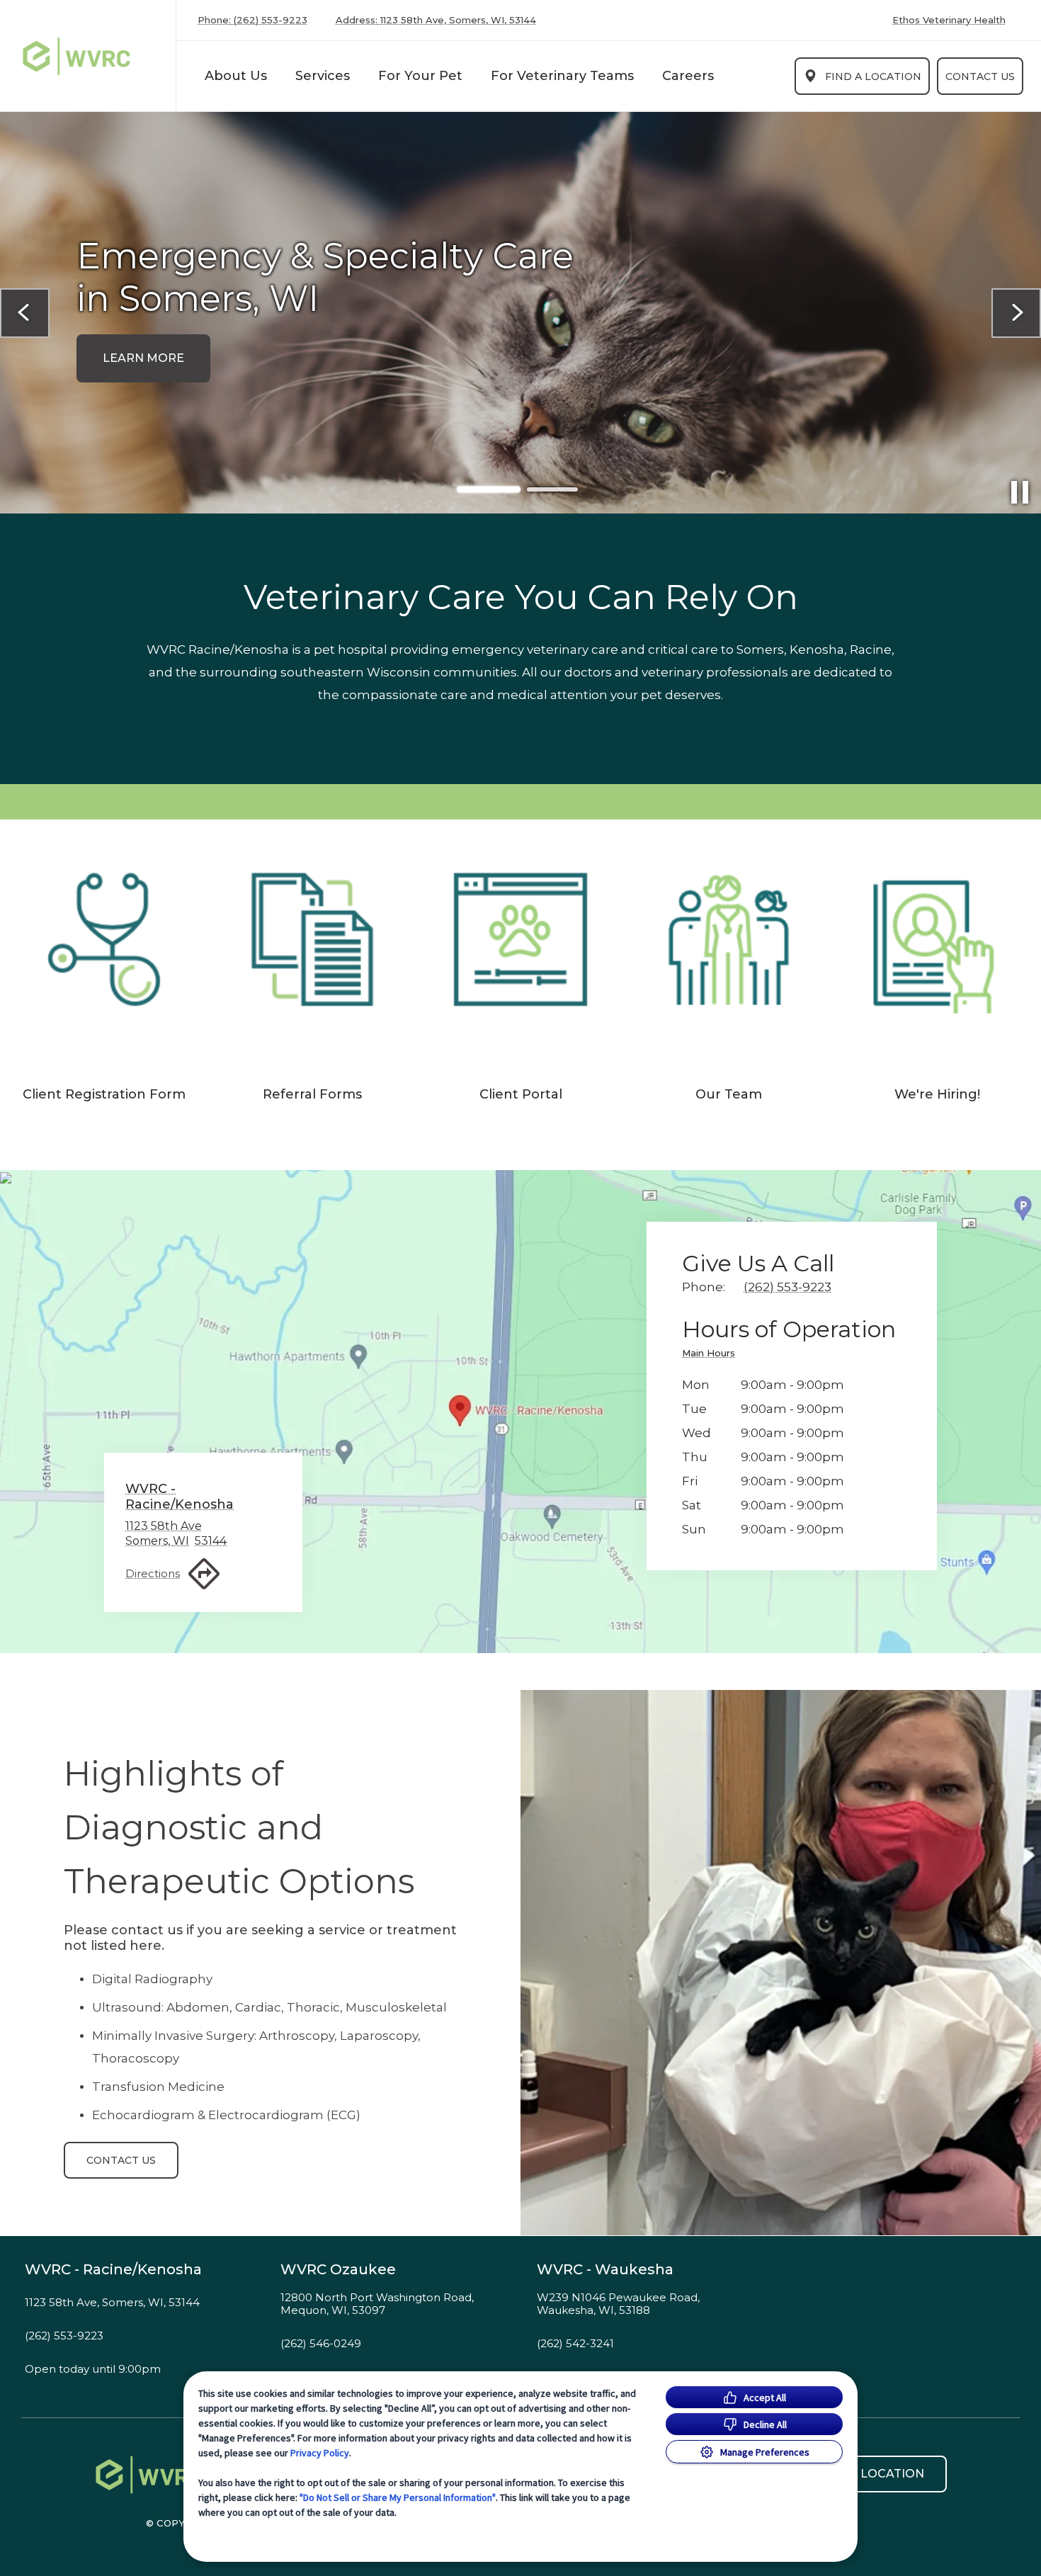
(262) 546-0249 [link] (321, 2344)
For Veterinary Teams (562, 76)
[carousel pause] (1020, 492)
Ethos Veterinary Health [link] (949, 20)
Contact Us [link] (980, 76)
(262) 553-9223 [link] (64, 2336)
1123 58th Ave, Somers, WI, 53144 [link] (112, 2303)
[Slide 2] (552, 490)
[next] (1016, 313)
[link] (91, 56)
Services (323, 76)
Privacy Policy (320, 2453)
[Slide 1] (489, 489)
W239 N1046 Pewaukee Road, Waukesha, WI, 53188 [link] (618, 2304)
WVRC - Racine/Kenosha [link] (113, 2269)
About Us (236, 76)
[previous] (25, 313)
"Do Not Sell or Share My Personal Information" (398, 2497)
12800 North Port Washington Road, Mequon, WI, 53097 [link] (377, 2304)
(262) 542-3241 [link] (575, 2344)
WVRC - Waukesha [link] (605, 2269)
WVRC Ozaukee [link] (338, 2269)
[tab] (712, 1355)
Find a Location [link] (873, 76)
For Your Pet (420, 76)
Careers (688, 76)
